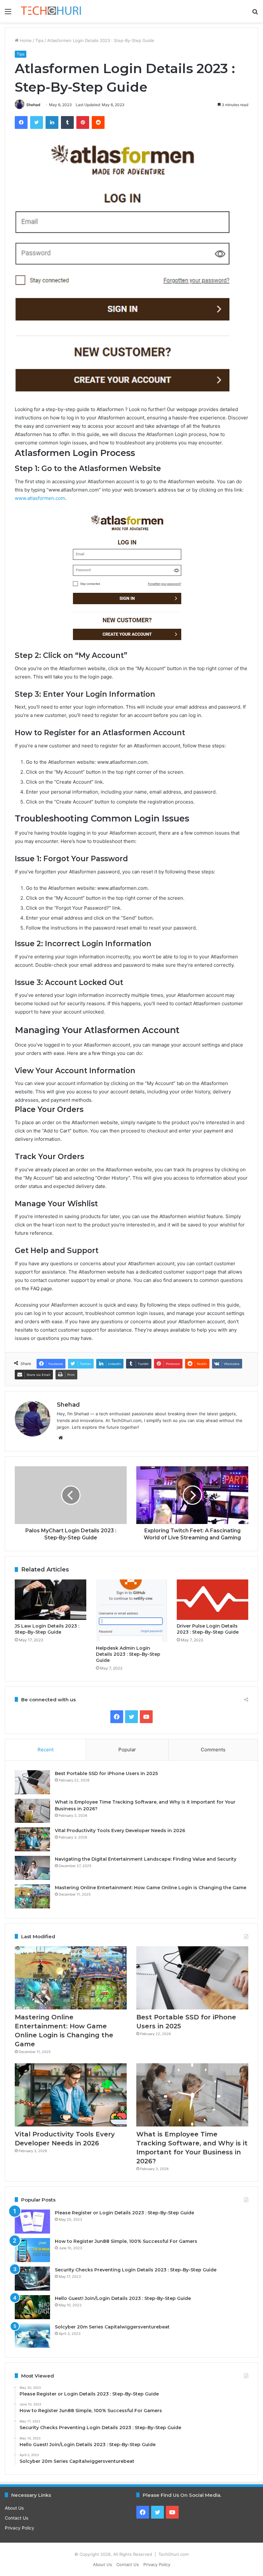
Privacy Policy (20, 2528)
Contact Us (17, 2518)
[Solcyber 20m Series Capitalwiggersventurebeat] (32, 2336)
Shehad (33, 105)
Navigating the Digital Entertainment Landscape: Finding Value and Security (146, 1859)
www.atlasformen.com (40, 498)
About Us (14, 2508)
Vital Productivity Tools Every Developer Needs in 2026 (120, 1831)
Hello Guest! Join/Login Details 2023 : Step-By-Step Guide (123, 2298)
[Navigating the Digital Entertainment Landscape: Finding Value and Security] (32, 1868)
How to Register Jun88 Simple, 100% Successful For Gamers (126, 2241)
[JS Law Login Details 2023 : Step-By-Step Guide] (51, 1600)
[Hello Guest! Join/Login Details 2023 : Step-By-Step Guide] (32, 2307)
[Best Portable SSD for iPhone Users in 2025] (32, 1782)
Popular (127, 1750)
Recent (46, 1750)
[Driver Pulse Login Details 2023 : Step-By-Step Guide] (212, 1600)
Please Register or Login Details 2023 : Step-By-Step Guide (124, 2213)
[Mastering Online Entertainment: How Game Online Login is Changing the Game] (32, 1896)
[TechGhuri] (51, 11)
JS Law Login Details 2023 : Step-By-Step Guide (47, 1629)
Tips (39, 40)
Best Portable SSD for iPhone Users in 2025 (106, 1773)
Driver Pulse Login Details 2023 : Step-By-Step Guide (208, 1629)
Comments (213, 1750)
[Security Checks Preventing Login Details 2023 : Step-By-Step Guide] (32, 2279)
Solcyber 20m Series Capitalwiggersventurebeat (112, 2327)
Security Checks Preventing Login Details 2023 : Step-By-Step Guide (136, 2270)
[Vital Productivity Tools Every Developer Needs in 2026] (32, 1839)
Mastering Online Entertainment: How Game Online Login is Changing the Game (151, 1888)
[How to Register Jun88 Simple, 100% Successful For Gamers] (32, 2250)
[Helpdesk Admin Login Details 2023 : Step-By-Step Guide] (132, 1611)
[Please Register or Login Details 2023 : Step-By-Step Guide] (32, 2222)
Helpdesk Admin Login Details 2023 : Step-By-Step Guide (128, 1654)
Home (25, 40)
